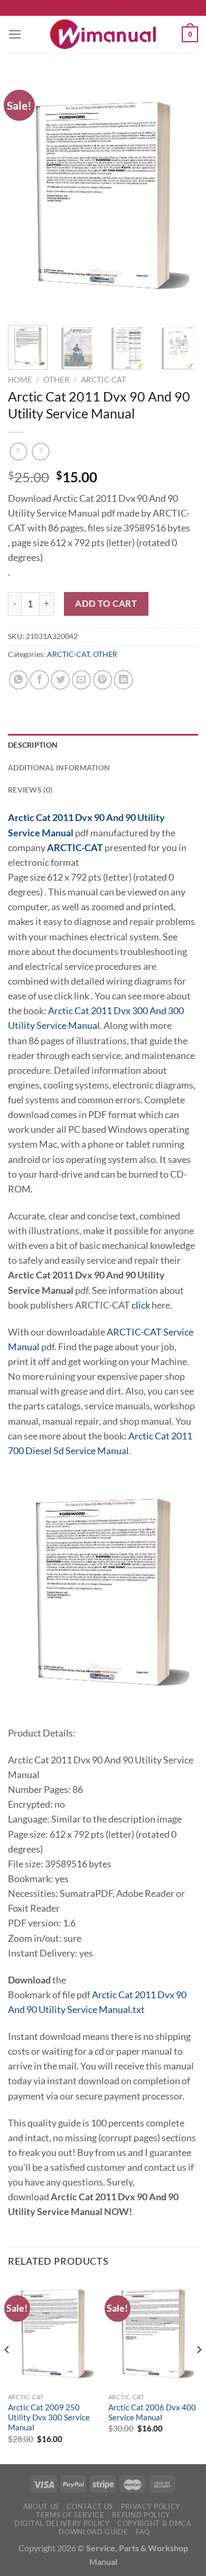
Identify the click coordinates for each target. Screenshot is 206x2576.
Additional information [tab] (59, 767)
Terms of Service (70, 2515)
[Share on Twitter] (60, 680)
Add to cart (106, 603)
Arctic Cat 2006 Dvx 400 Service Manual (152, 2412)
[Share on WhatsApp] (18, 680)
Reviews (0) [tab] (30, 790)
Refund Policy (141, 2515)
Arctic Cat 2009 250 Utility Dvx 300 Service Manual (49, 2417)
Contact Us (90, 2506)
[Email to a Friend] (81, 680)
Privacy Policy (151, 2506)
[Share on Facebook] (39, 680)
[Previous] (25, 195)
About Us (41, 2506)
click (141, 1305)
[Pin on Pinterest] (102, 680)
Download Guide (93, 2532)
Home (20, 379)
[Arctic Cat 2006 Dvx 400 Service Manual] (153, 2333)
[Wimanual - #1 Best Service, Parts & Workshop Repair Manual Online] (103, 34)
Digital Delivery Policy (62, 2523)
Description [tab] (33, 745)
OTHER (57, 379)
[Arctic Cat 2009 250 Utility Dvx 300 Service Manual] (53, 2333)
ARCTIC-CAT (104, 379)
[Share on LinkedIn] (123, 680)
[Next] (181, 195)
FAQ (143, 2532)
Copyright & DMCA (154, 2523)
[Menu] (15, 34)
